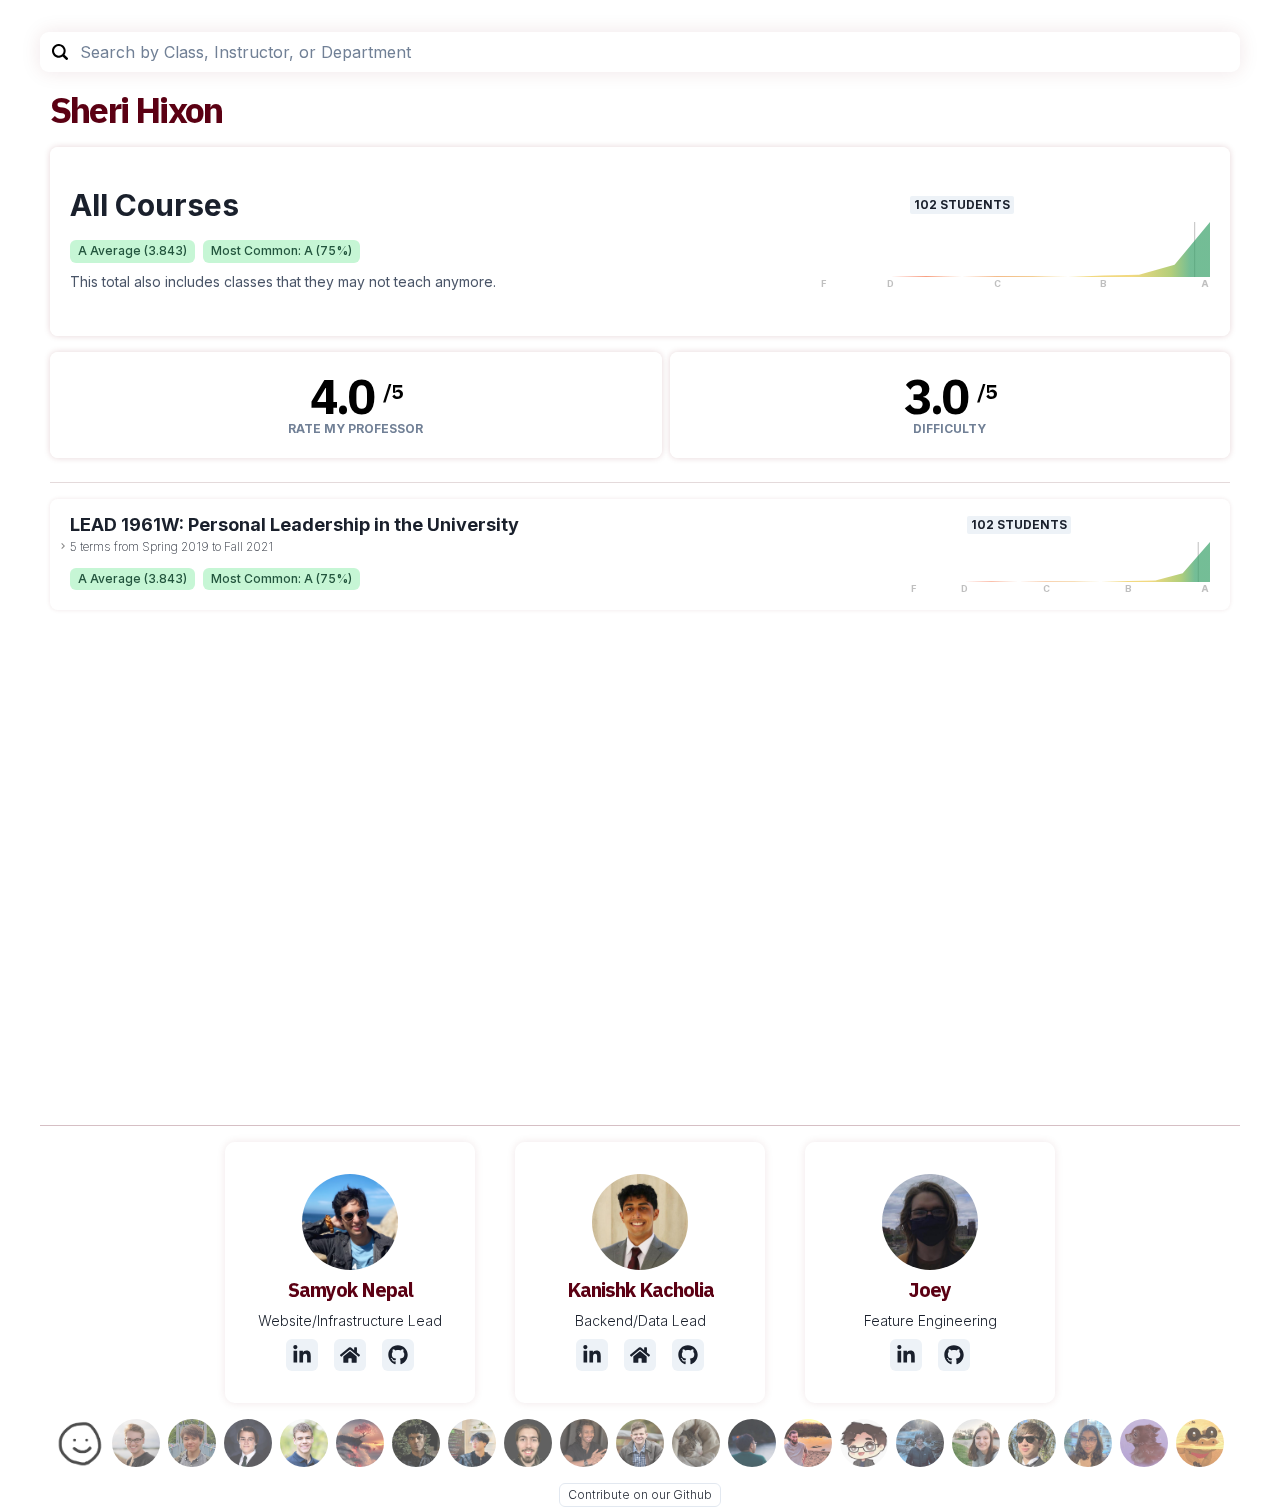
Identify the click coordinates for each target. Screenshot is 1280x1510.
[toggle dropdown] (63, 546)
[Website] (350, 1355)
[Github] (398, 1355)
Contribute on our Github (640, 1494)
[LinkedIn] (302, 1355)
